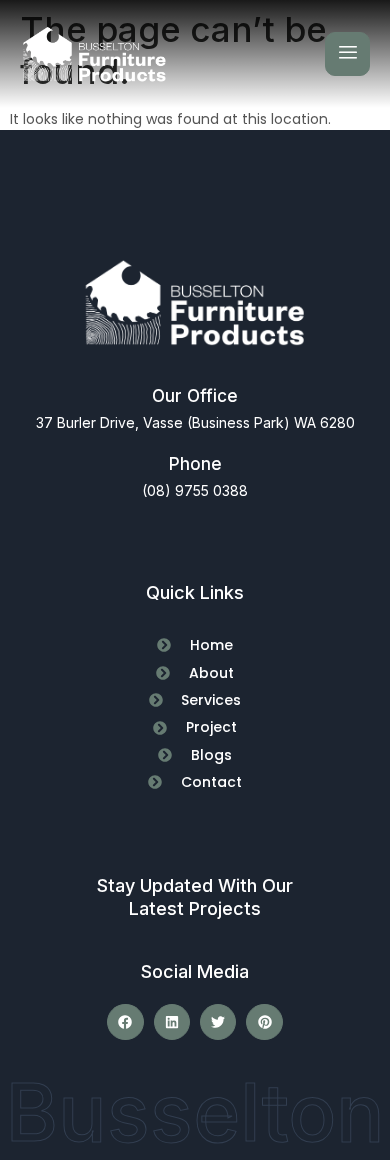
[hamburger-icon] (347, 54)
